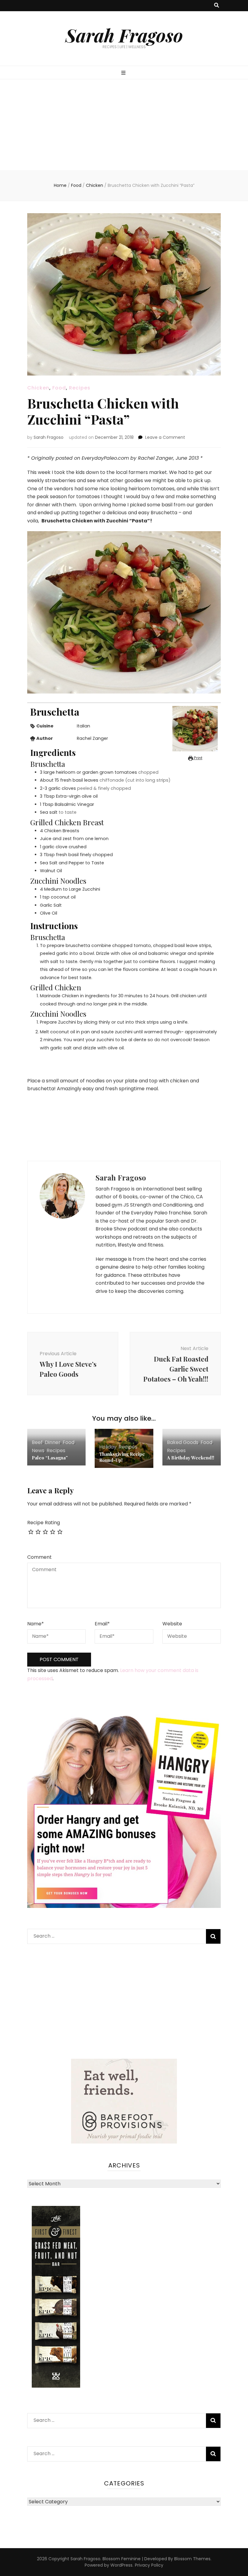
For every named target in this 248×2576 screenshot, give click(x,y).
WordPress (121, 2565)
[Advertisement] (124, 125)
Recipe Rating (44, 1523)
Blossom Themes (192, 2559)
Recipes (80, 388)
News (38, 1450)
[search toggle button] (217, 6)
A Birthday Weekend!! (191, 1458)
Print (198, 758)
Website (172, 1624)
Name (36, 1624)
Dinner (53, 1442)
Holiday (108, 1447)
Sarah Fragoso (124, 35)
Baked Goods (183, 1442)
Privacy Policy (149, 2565)
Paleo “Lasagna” (50, 1458)
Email (102, 1624)
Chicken (38, 388)
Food (59, 388)
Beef (37, 1442)
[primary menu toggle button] (124, 73)
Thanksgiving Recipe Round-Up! (122, 1457)
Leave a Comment (165, 437)
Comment (39, 1557)
